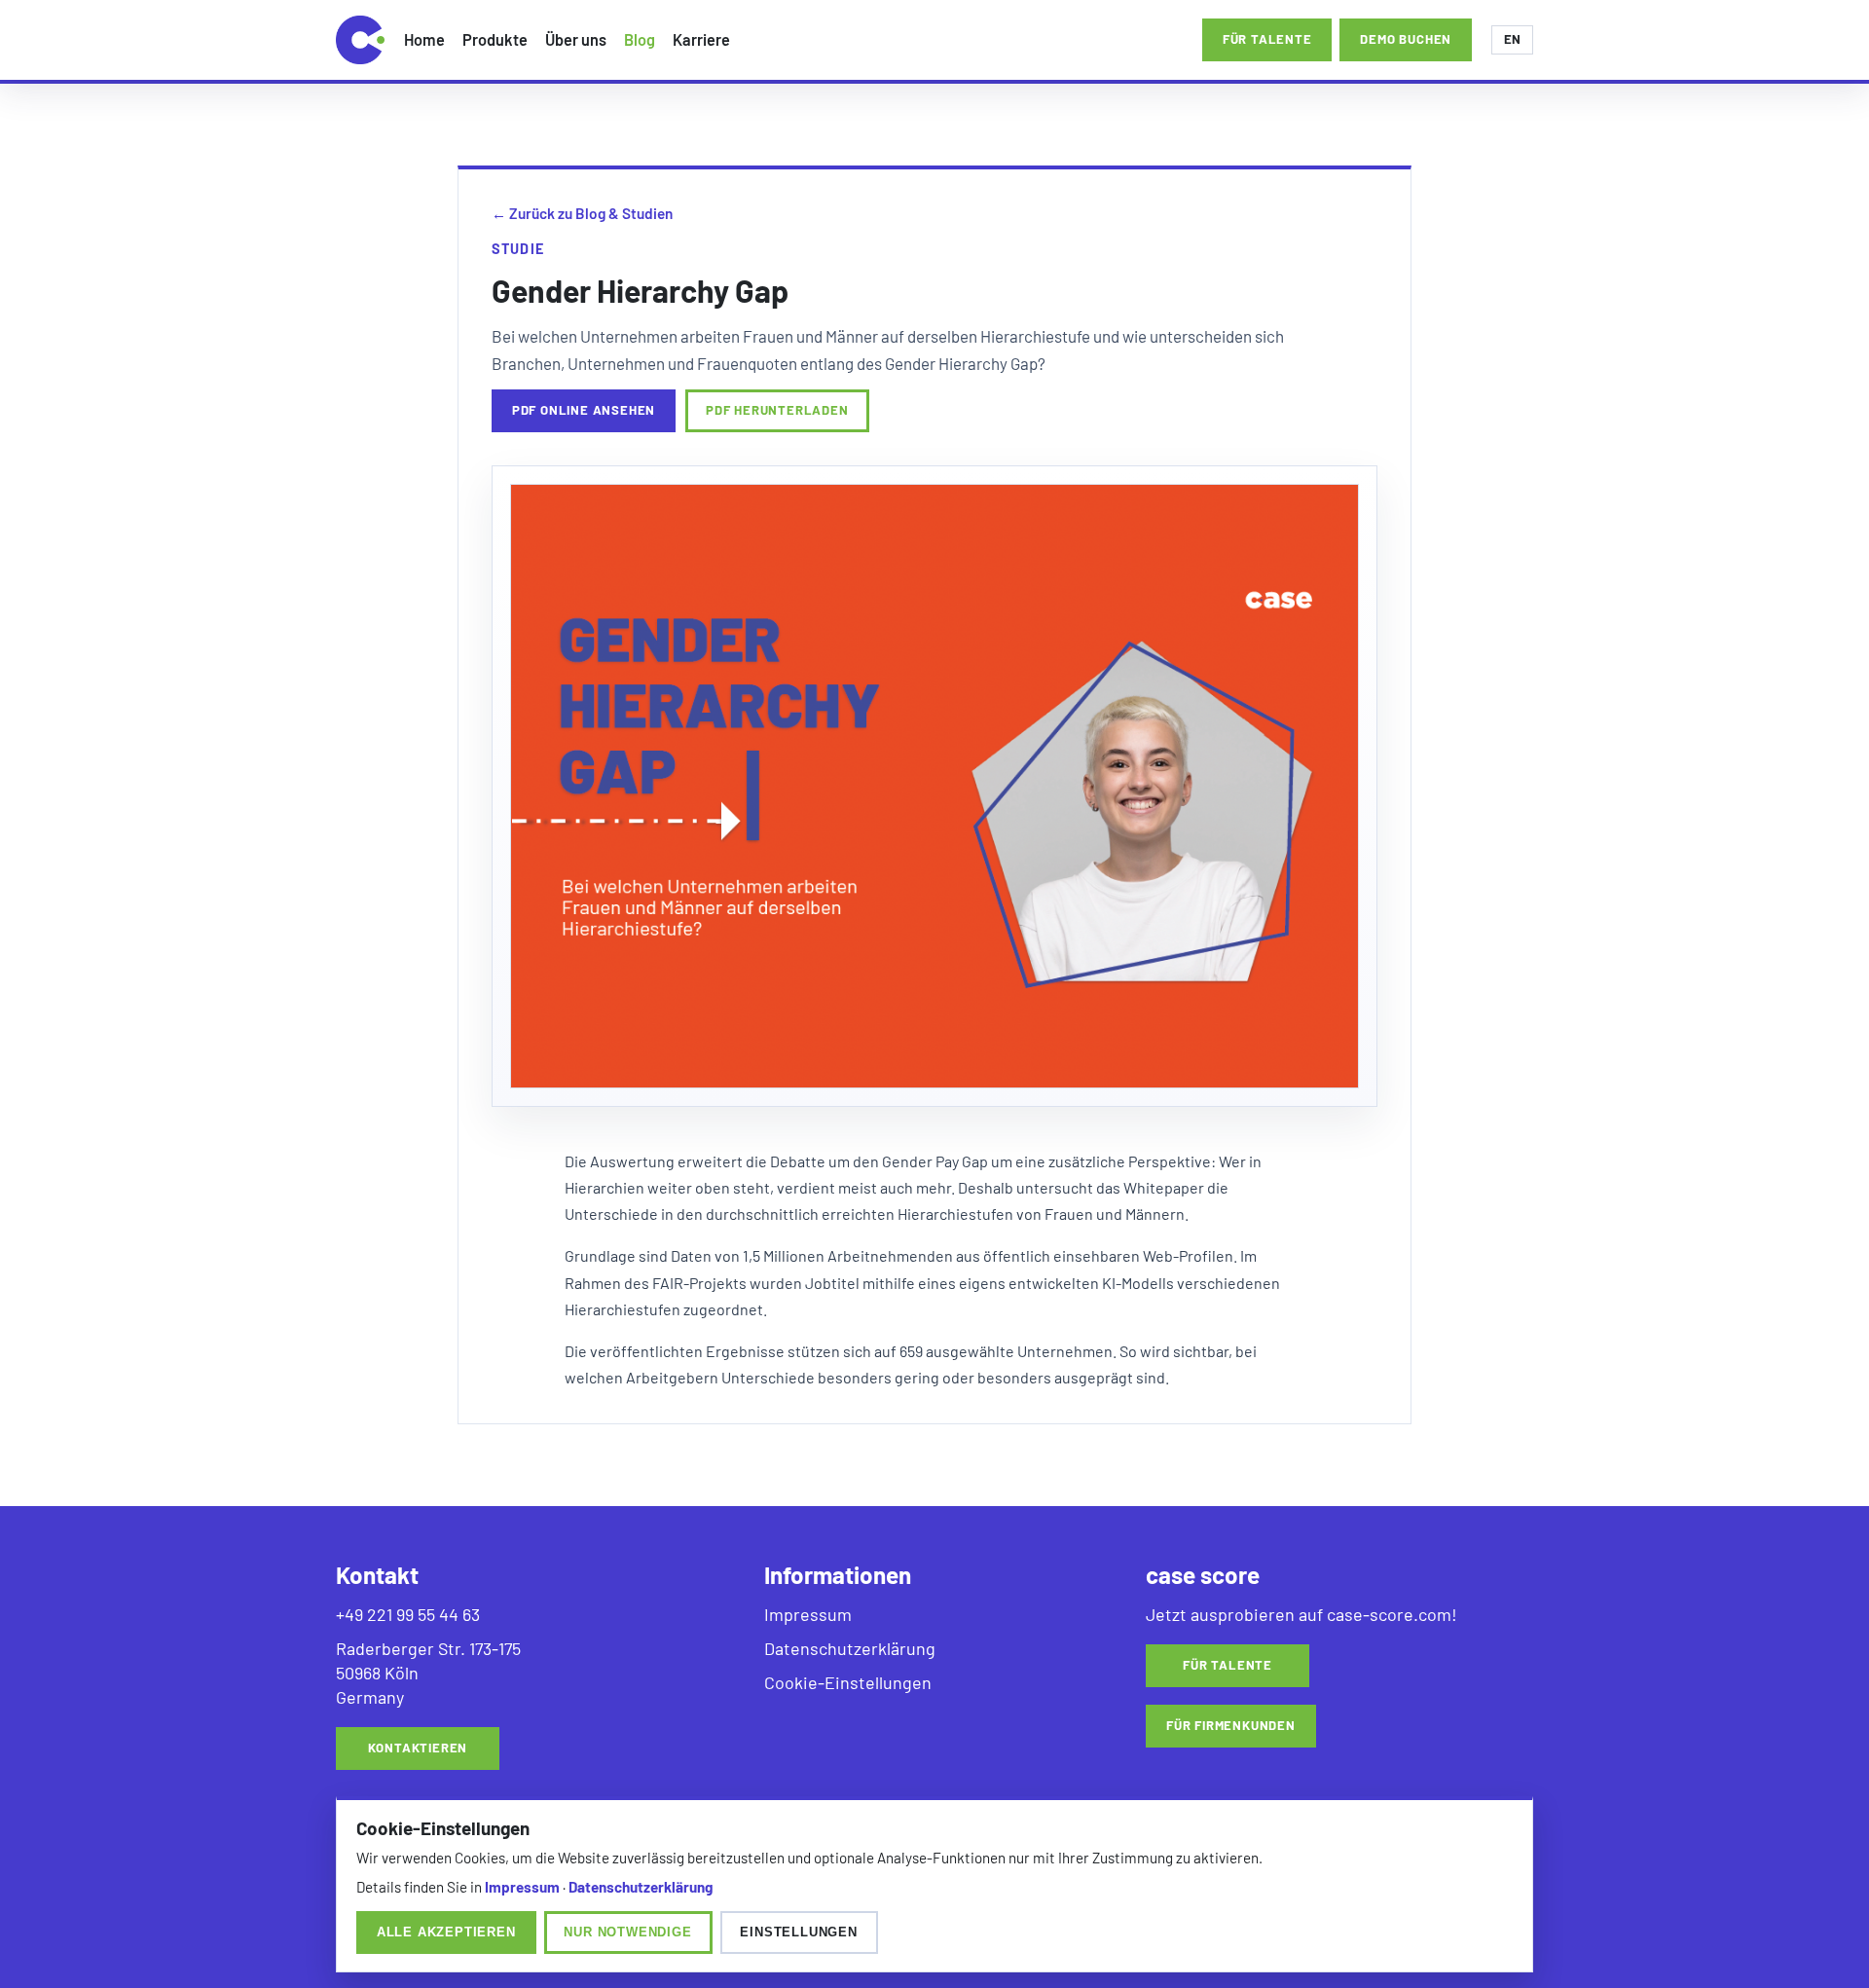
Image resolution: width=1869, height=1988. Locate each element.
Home (424, 39)
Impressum (808, 1614)
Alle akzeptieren (446, 1932)
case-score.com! (1392, 1614)
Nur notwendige (627, 1932)
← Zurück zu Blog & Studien (582, 213)
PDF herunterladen (777, 410)
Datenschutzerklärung (850, 1648)
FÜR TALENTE (1267, 39)
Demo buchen (1406, 39)
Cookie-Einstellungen (848, 1682)
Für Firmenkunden (1231, 1725)
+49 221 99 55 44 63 (408, 1614)
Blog (640, 39)
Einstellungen (798, 1932)
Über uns (576, 39)
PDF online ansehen (584, 410)
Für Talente (1228, 1665)
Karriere (701, 39)
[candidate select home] (360, 40)
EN (1512, 39)
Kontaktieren (418, 1748)
